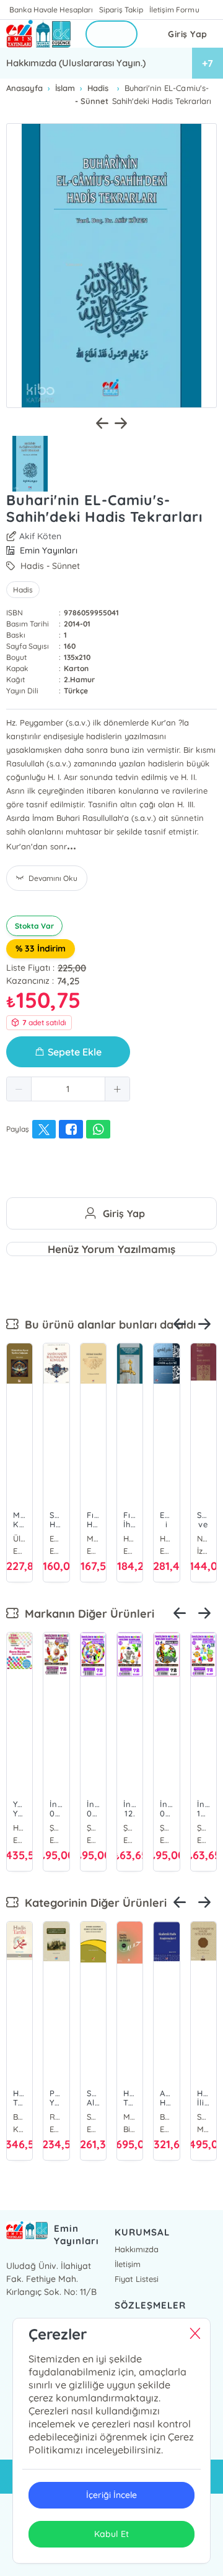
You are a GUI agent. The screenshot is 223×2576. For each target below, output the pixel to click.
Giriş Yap (188, 34)
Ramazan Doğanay (56, 2117)
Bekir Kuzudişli (20, 2117)
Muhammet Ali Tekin (93, 1538)
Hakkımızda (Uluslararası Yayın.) (76, 63)
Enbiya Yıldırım (56, 1538)
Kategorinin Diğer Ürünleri (93, 1903)
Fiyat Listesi (137, 2279)
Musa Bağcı (130, 2117)
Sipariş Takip (121, 10)
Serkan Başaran (93, 2117)
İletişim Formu (174, 10)
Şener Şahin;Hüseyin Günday (56, 1828)
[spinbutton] (68, 1089)
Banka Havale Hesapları (51, 10)
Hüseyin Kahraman (130, 1538)
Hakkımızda (137, 2249)
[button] (19, 1089)
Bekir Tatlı (166, 2117)
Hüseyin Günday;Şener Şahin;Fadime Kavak (20, 1828)
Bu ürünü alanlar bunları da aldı (107, 1325)
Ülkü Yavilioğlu (20, 1538)
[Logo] (38, 34)
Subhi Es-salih (203, 2117)
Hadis (23, 590)
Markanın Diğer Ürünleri (86, 1614)
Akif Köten (40, 536)
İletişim (128, 2264)
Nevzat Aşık (203, 1538)
